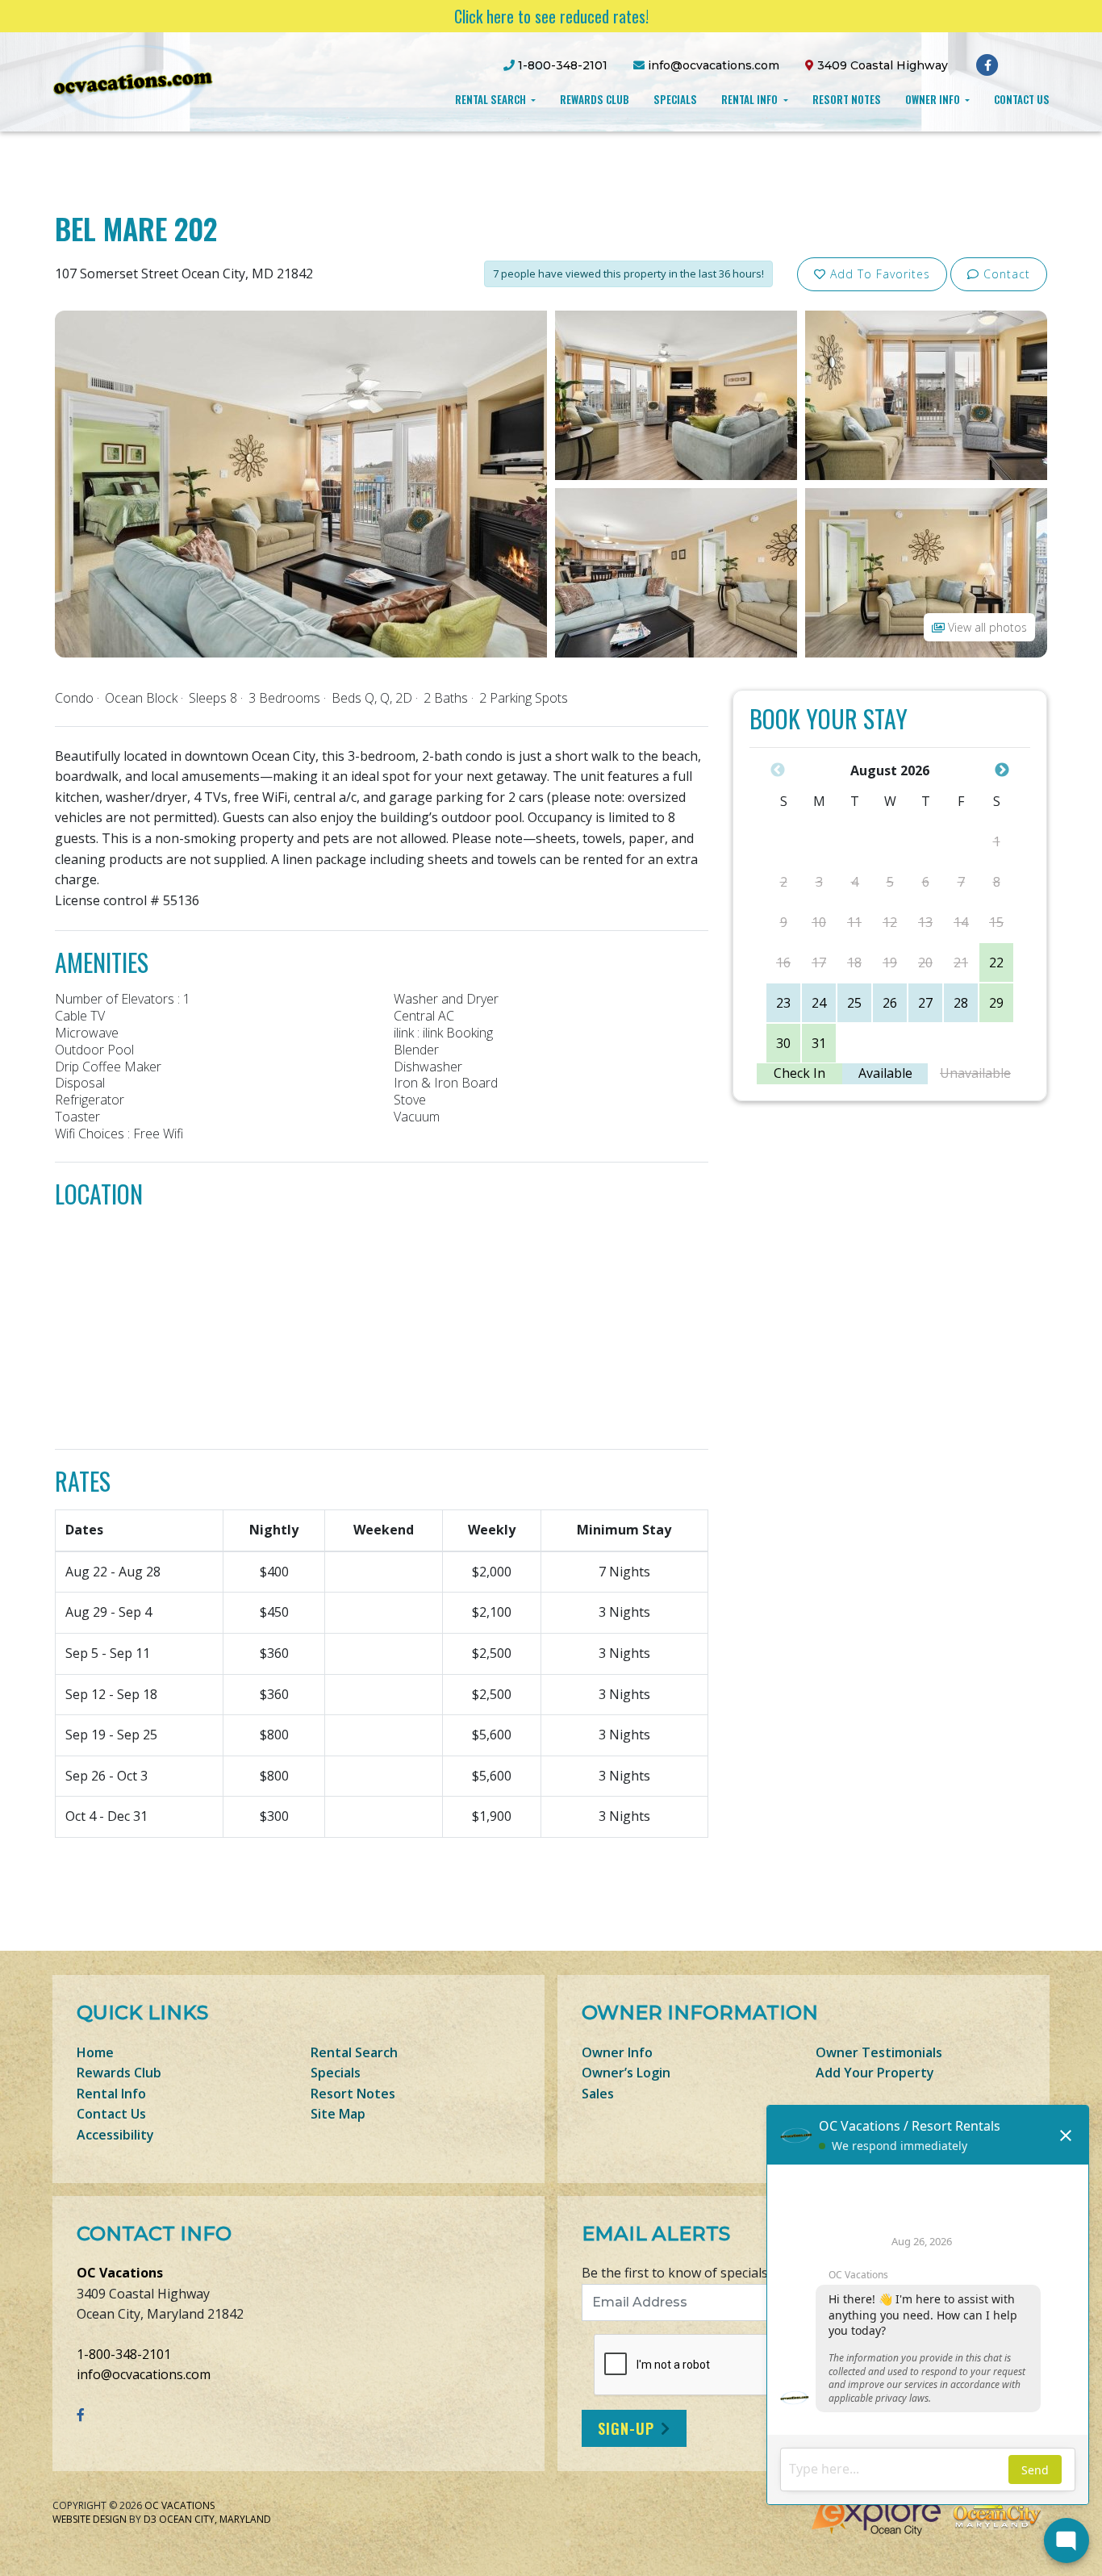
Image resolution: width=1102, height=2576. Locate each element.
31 (819, 1043)
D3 (150, 2519)
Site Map (338, 2114)
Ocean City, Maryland (215, 2519)
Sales (598, 2094)
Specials (675, 99)
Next (1002, 770)
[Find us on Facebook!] (988, 65)
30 (783, 1043)
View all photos (986, 627)
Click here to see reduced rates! (551, 16)
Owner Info (934, 99)
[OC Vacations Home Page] (133, 81)
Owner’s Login (626, 2073)
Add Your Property (875, 2073)
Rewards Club (595, 99)
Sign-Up (626, 2428)
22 (996, 962)
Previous (778, 770)
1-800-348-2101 (124, 2354)
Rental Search (492, 99)
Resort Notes (847, 99)
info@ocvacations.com (144, 2374)
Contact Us (1022, 99)
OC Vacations (120, 2273)
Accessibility (115, 2135)
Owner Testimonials (879, 2052)
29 (996, 1003)
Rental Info (751, 99)
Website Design (90, 2519)
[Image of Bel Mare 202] (301, 482)
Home (95, 2052)
